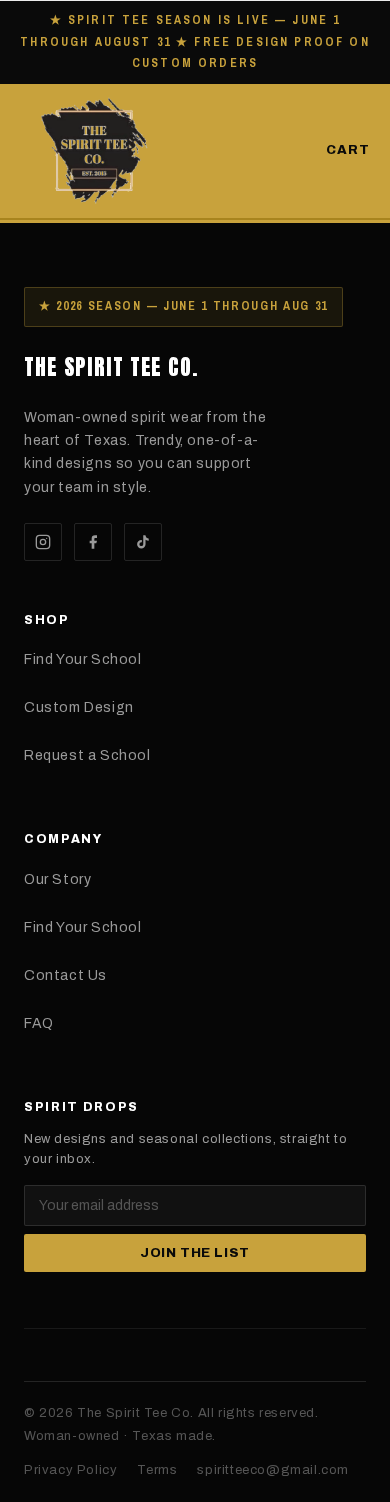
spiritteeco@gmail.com (273, 1470)
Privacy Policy (70, 1470)
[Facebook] (93, 542)
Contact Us (65, 975)
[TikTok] (143, 542)
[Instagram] (43, 542)
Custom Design (79, 707)
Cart (348, 150)
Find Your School (83, 659)
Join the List (195, 1253)
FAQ (39, 1023)
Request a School (87, 755)
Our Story (57, 879)
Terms (157, 1470)
